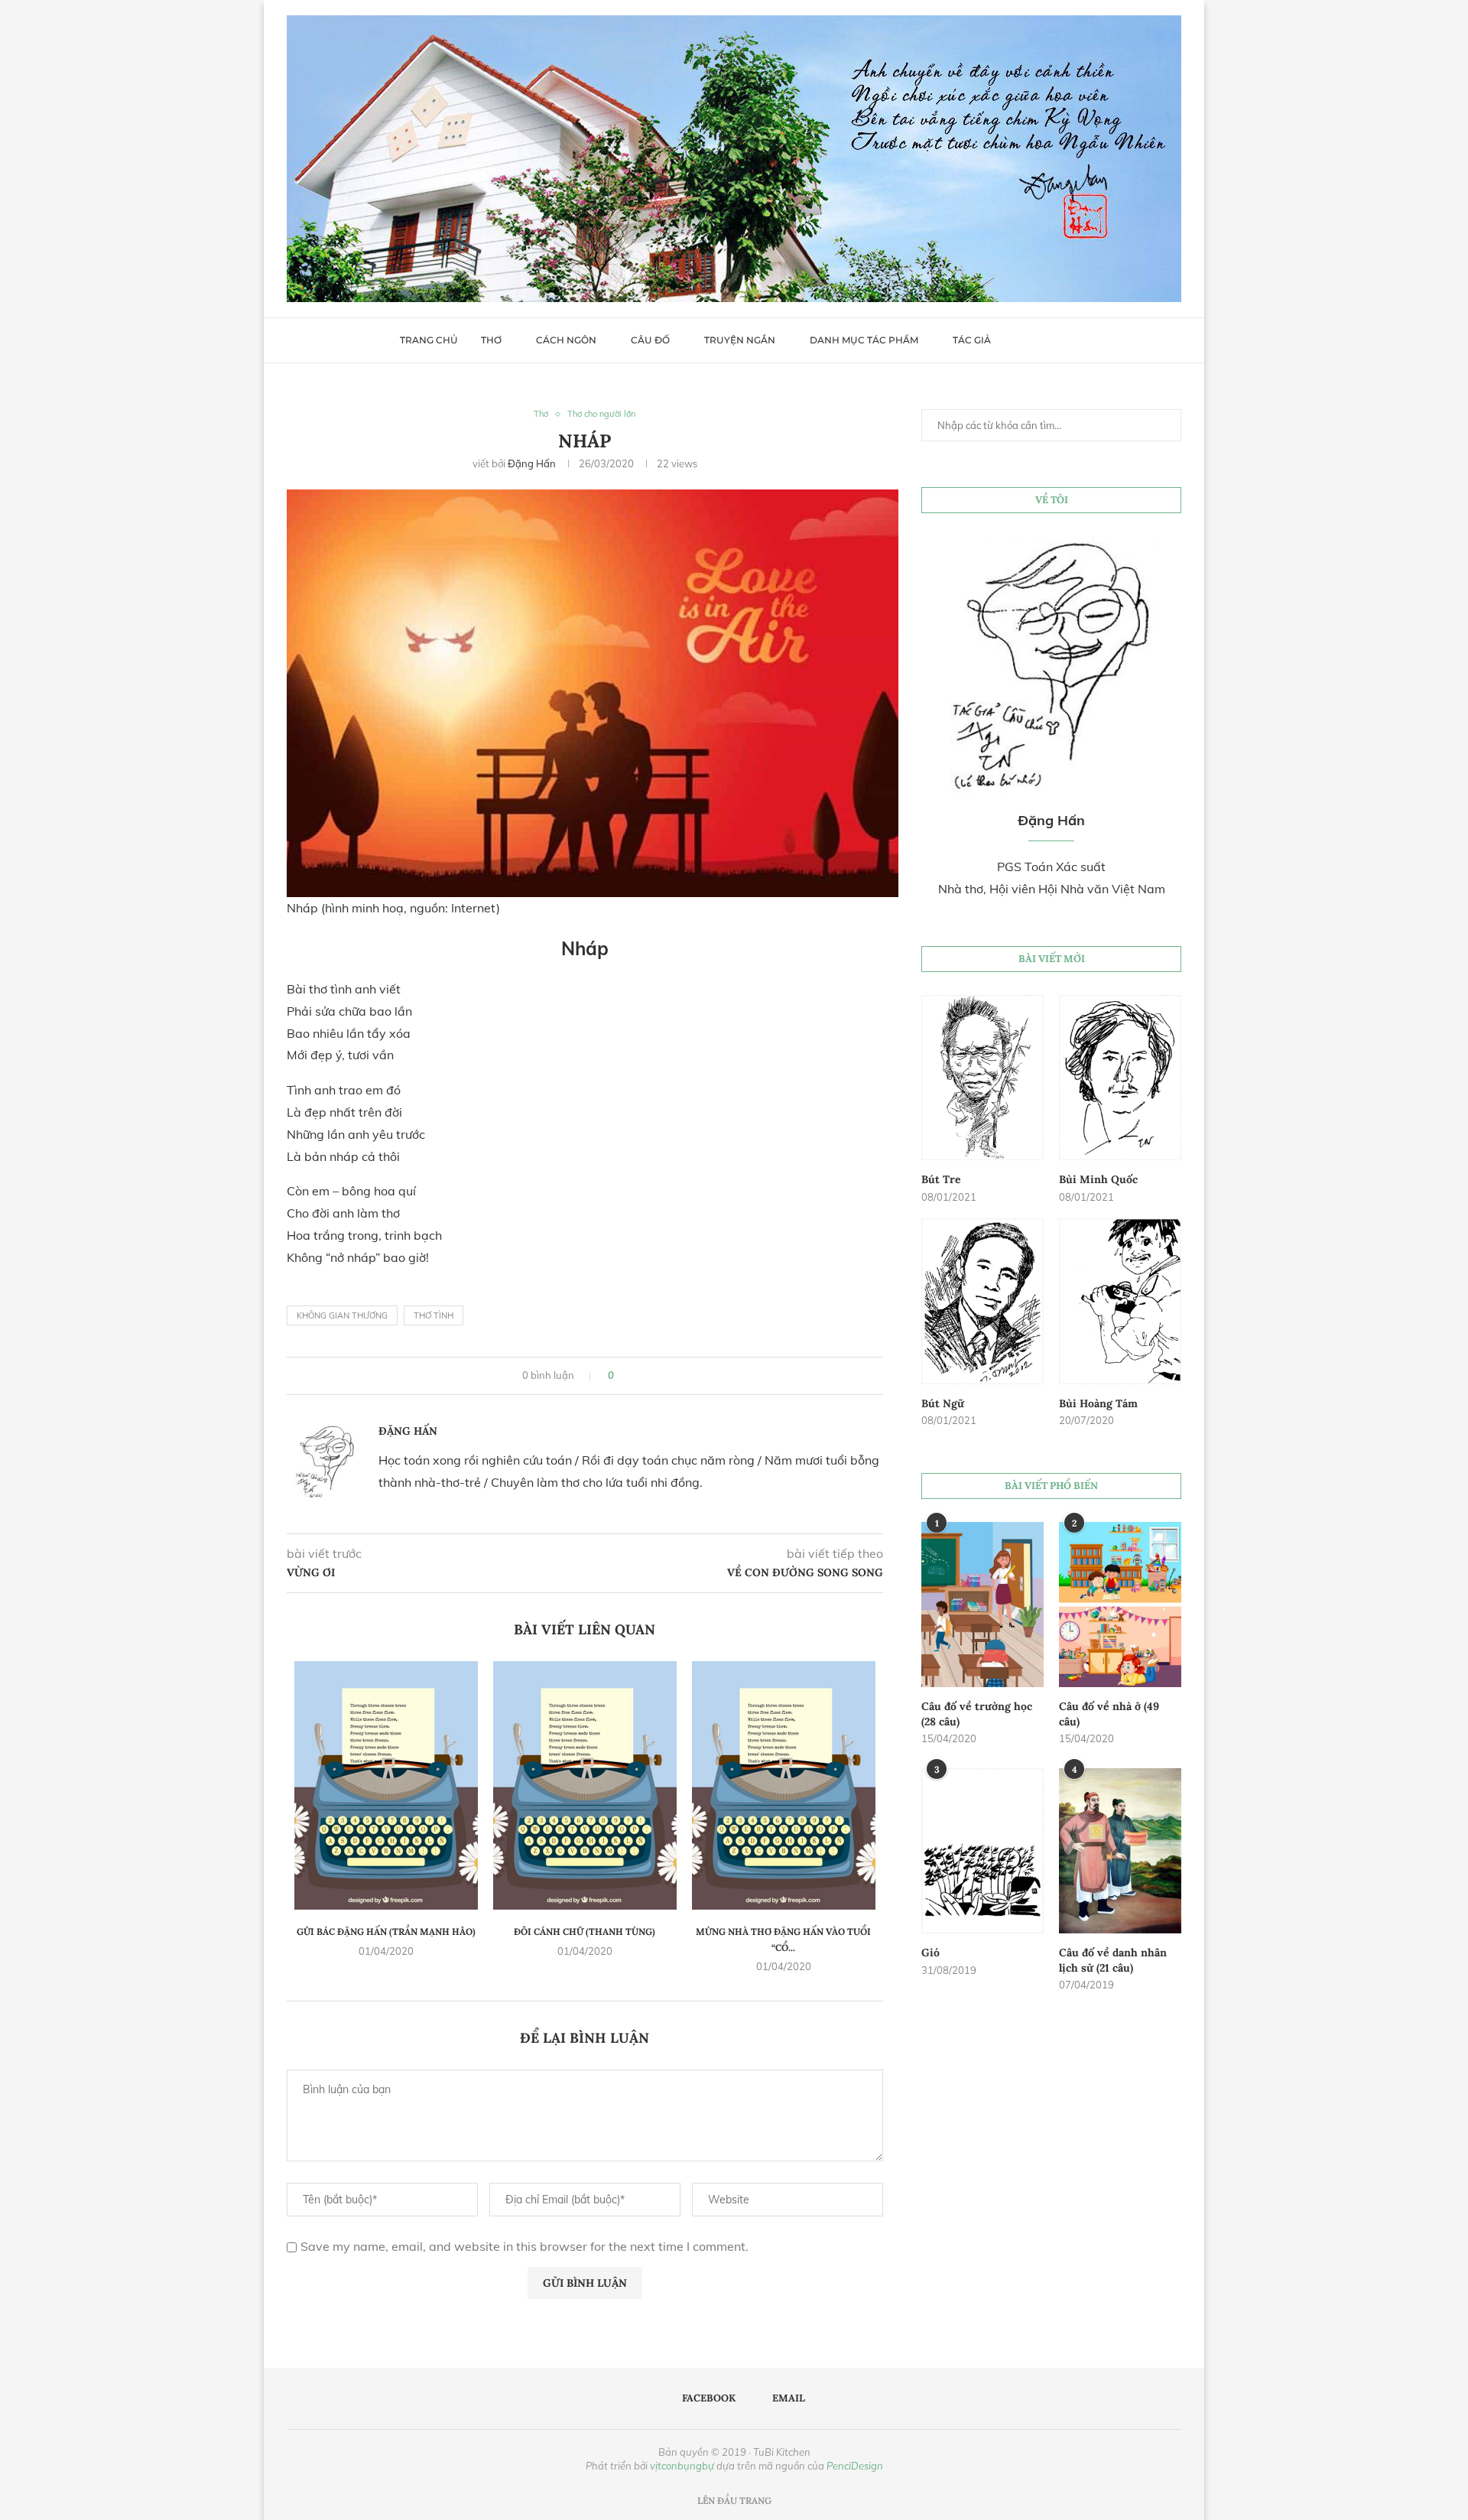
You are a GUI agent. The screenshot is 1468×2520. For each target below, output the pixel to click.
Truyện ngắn (740, 340)
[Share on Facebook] (632, 1376)
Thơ (491, 340)
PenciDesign (855, 2466)
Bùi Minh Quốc (1098, 1179)
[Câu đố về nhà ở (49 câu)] (1120, 1605)
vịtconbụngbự (682, 2466)
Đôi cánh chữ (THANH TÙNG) (585, 1931)
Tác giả (972, 340)
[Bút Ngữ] (982, 1301)
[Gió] (982, 1851)
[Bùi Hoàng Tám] (1120, 1301)
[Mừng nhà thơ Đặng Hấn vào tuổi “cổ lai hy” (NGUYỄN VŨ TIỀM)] (784, 1785)
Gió (930, 1953)
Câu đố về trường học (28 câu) (977, 1714)
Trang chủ (429, 340)
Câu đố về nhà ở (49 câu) (1109, 1714)
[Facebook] (1030, 340)
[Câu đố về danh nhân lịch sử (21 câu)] (1120, 1851)
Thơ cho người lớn (601, 414)
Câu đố (650, 340)
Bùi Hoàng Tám (1098, 1403)
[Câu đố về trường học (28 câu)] (982, 1605)
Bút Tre (941, 1179)
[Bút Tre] (982, 1078)
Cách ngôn (566, 340)
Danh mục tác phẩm (864, 340)
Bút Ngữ (943, 1403)
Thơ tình (434, 1315)
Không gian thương (342, 1315)
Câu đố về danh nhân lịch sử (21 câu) (1113, 1960)
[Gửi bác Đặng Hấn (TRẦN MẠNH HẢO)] (386, 1785)
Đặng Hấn (532, 463)
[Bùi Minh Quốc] (1120, 1078)
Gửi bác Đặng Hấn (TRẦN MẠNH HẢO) (386, 1931)
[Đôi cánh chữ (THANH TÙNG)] (585, 1785)
